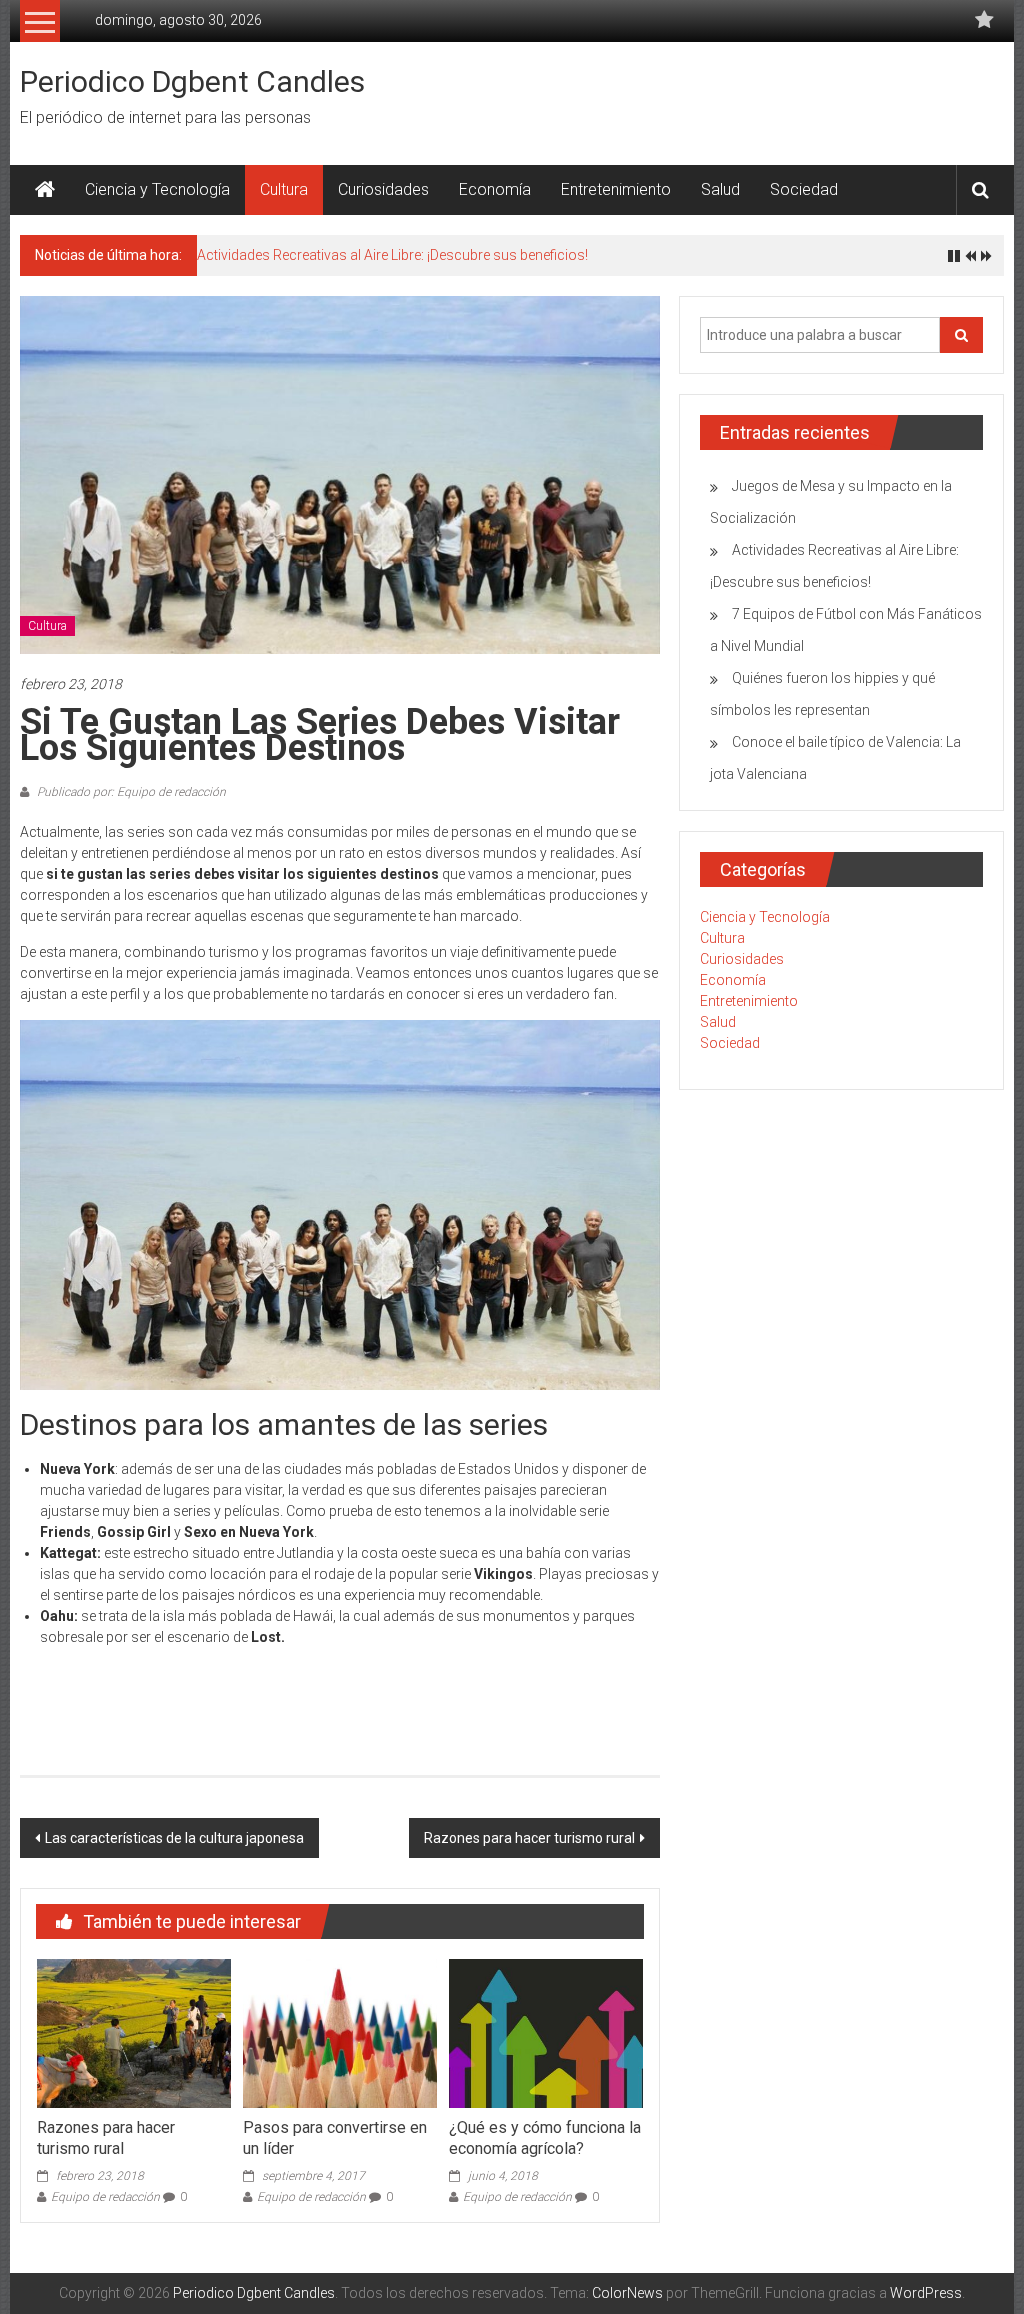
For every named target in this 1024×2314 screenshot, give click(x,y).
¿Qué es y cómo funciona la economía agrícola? (545, 2138)
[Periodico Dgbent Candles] (45, 190)
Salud (720, 189)
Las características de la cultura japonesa (174, 1838)
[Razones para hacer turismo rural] (134, 2032)
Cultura (284, 189)
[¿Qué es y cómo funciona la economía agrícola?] (546, 2032)
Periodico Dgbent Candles (192, 81)
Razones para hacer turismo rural (529, 1838)
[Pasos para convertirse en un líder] (340, 2032)
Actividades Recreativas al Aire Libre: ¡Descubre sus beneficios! (392, 255)
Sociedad (804, 189)
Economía (495, 189)
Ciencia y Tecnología (157, 189)
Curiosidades (383, 189)
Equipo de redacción (105, 2197)
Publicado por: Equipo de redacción (130, 792)
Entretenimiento (616, 189)
